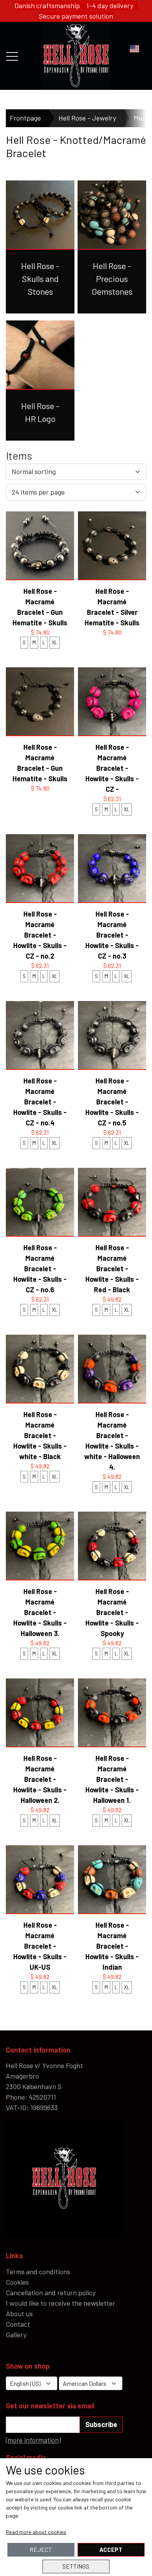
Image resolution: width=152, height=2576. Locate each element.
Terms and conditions (38, 2271)
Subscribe (101, 2424)
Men (140, 118)
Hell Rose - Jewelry (87, 118)
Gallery (16, 2334)
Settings (76, 2566)
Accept (111, 2550)
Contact (18, 2324)
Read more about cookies (36, 2532)
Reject (41, 2550)
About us (19, 2313)
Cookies (17, 2282)
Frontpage (25, 118)
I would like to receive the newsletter (61, 2303)
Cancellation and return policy (51, 2292)
